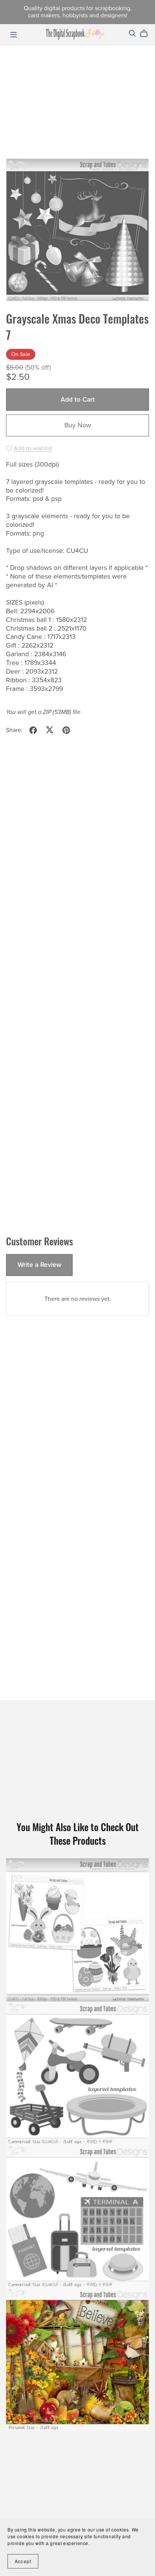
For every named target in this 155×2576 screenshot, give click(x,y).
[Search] (132, 33)
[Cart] (147, 34)
